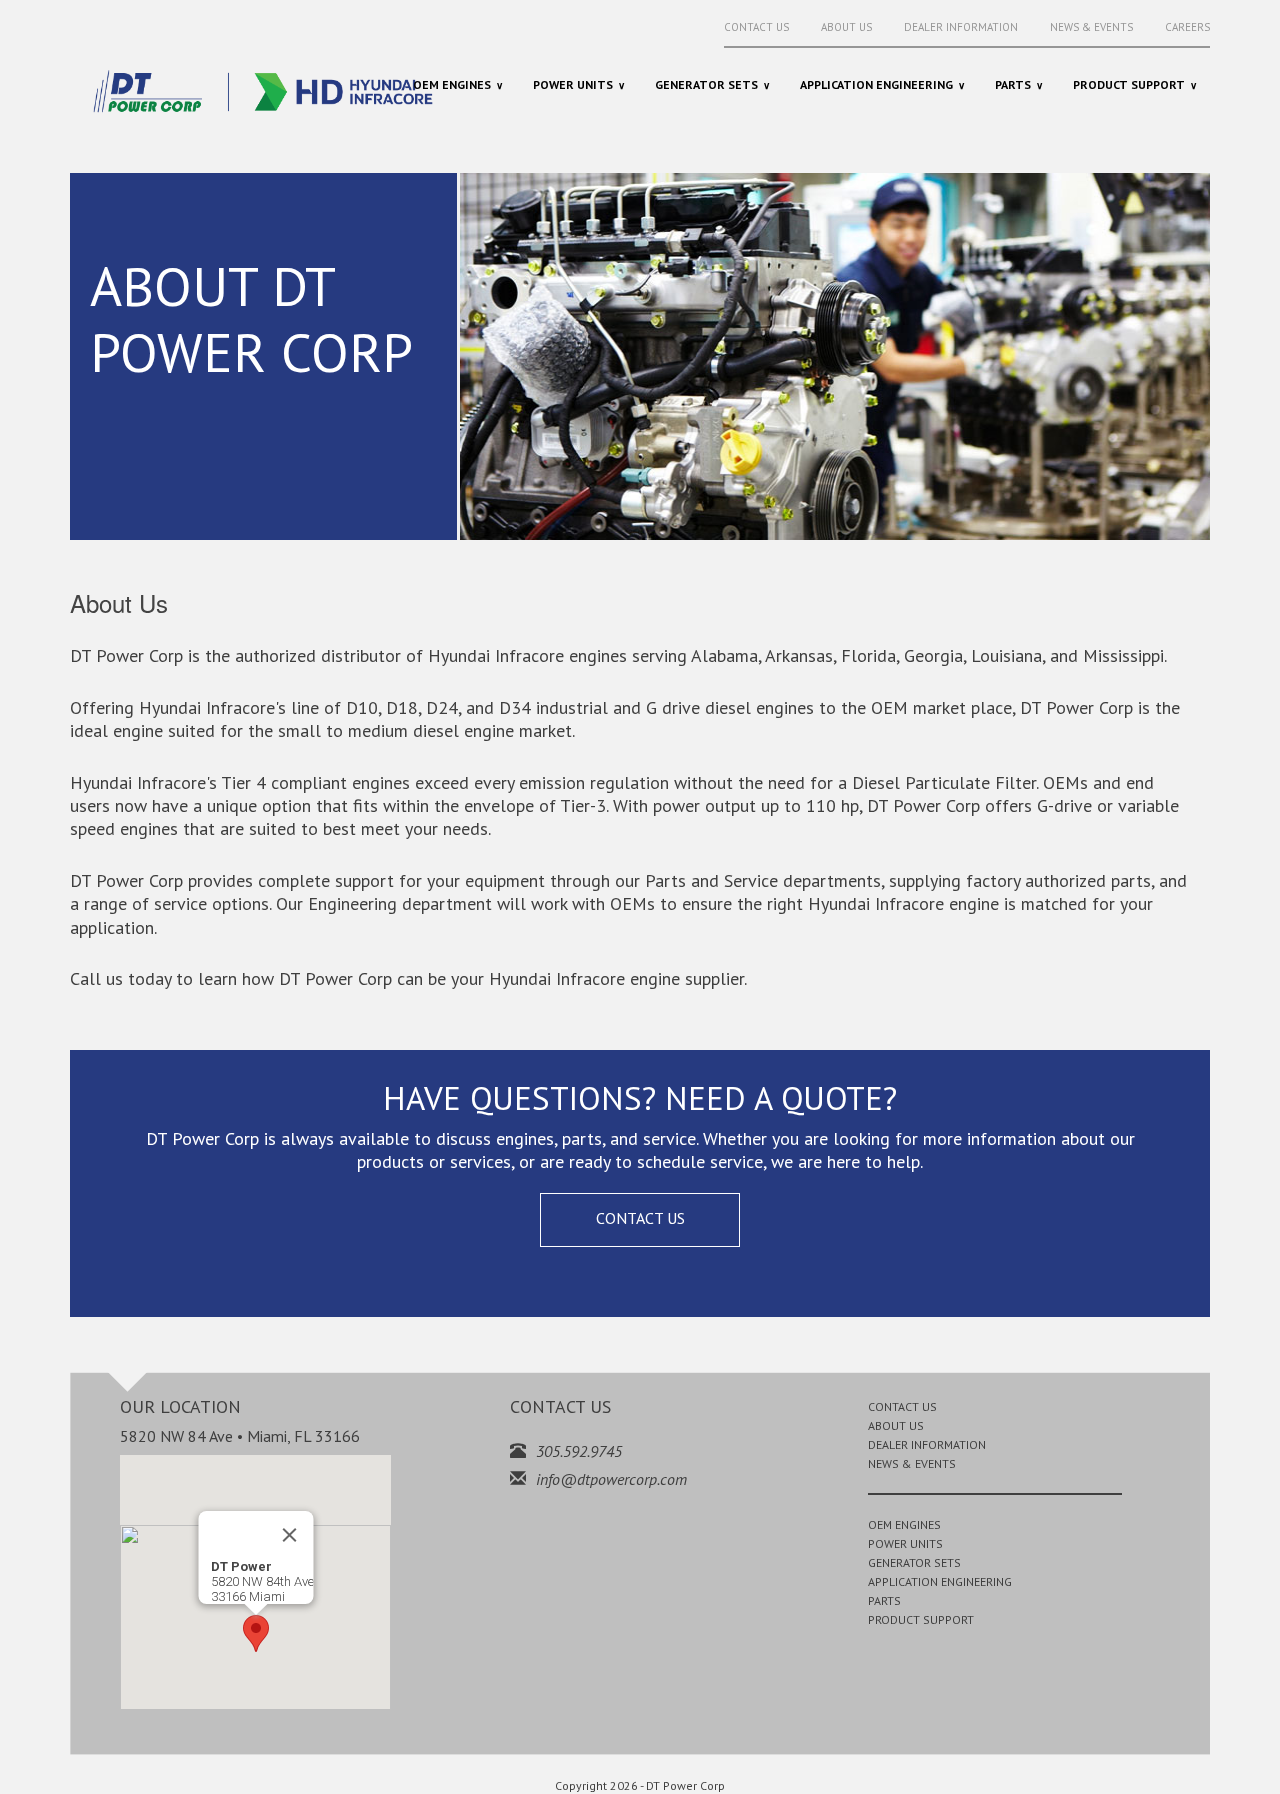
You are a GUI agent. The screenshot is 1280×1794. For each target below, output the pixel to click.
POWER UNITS (905, 1543)
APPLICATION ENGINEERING (940, 1581)
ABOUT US (896, 1425)
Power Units (573, 84)
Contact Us (756, 27)
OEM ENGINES (904, 1524)
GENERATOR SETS (914, 1562)
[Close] (289, 1535)
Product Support (1129, 84)
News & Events (1091, 27)
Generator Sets (706, 84)
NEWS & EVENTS (912, 1463)
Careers (1187, 27)
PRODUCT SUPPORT (921, 1619)
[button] (256, 1633)
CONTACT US (640, 1218)
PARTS (884, 1600)
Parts (1013, 84)
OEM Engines (452, 84)
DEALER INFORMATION (927, 1444)
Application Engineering (876, 84)
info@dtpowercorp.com (611, 1479)
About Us (846, 27)
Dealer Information (961, 27)
